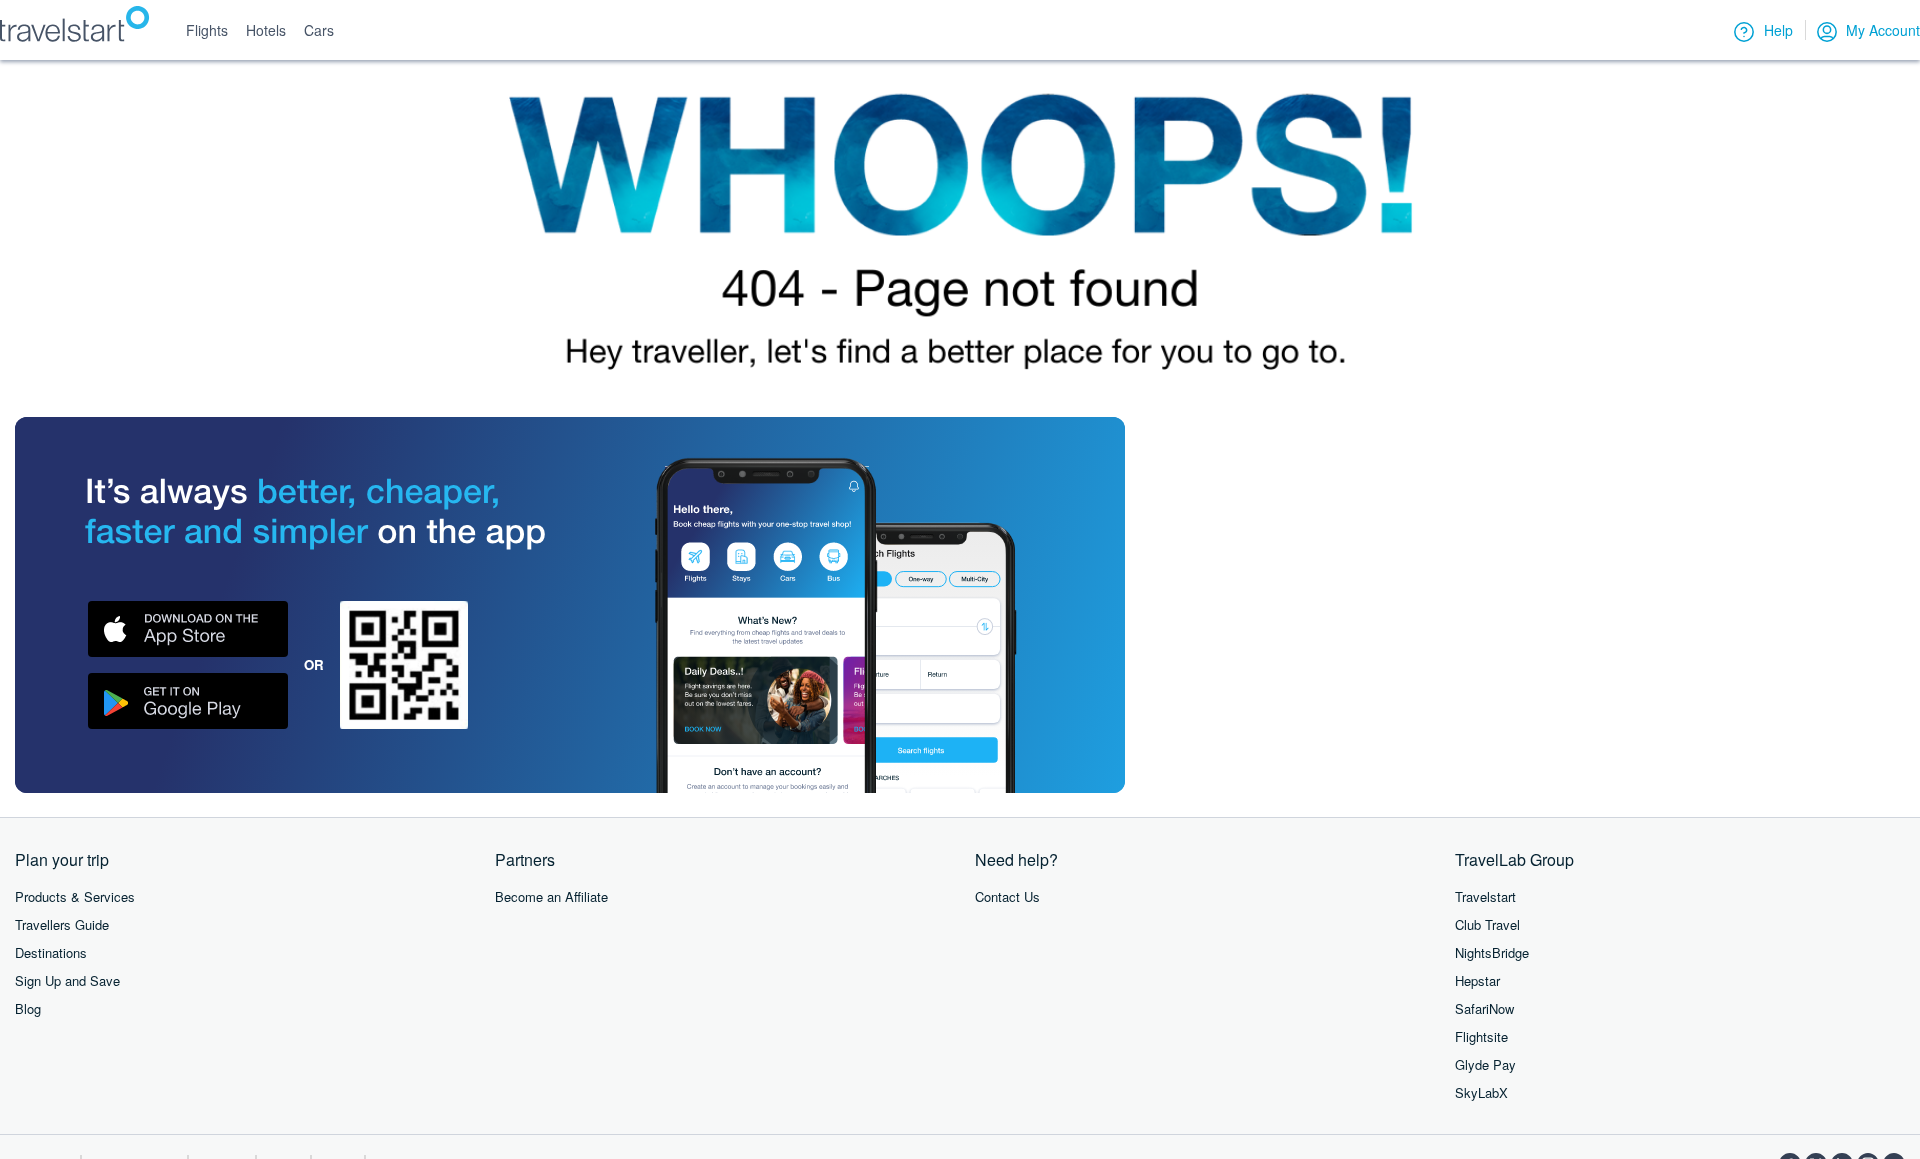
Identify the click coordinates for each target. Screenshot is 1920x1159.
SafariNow (1484, 1008)
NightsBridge (1492, 952)
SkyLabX (1481, 1092)
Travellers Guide (62, 924)
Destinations (51, 952)
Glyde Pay (1485, 1064)
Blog (28, 1008)
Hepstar (1477, 980)
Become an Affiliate (551, 896)
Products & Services (75, 896)
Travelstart (1485, 896)
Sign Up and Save (67, 980)
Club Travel (1487, 924)
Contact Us (1007, 896)
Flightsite (1481, 1036)
